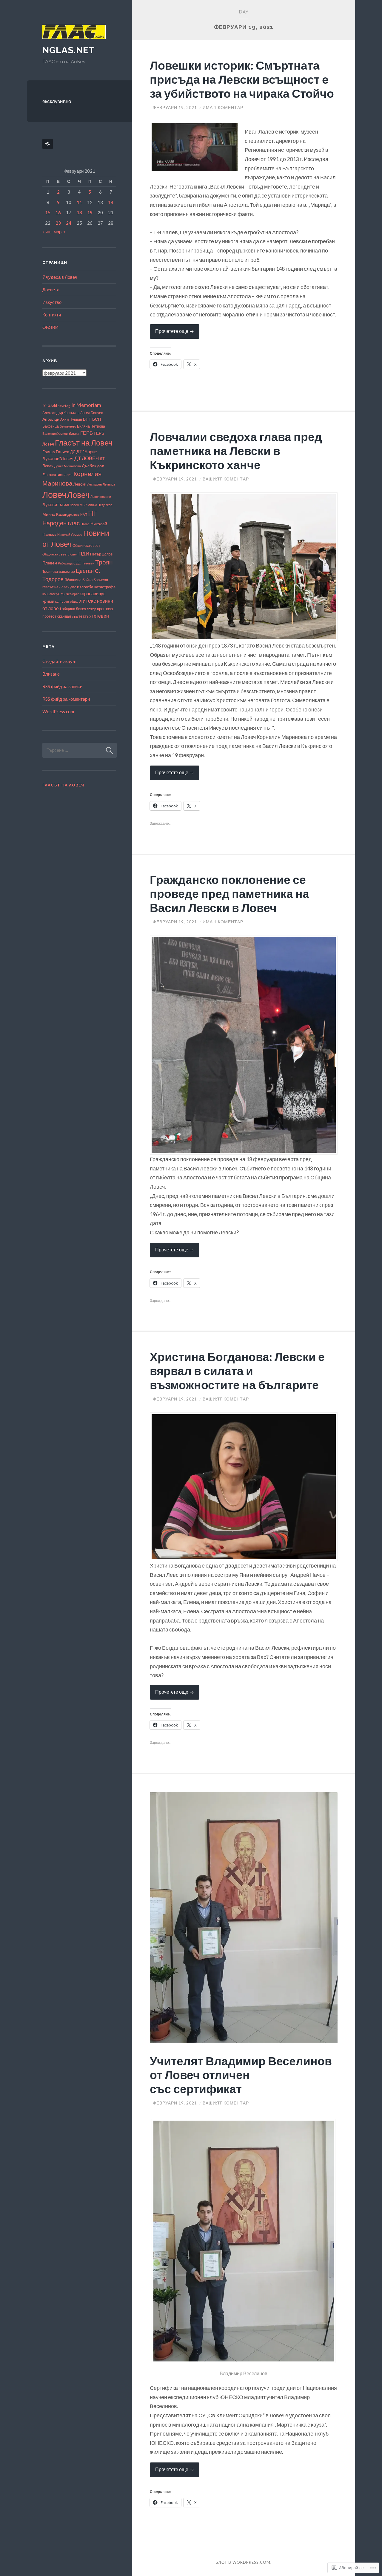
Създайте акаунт (60, 661)
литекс (88, 601)
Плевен (50, 563)
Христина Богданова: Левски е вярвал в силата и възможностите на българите (237, 1371)
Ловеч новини (101, 496)
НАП (84, 514)
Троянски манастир (59, 571)
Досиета (51, 290)
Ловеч (54, 494)
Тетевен (88, 563)
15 (48, 212)
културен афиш (67, 601)
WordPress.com (58, 711)
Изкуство (52, 302)
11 (79, 202)
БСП (97, 419)
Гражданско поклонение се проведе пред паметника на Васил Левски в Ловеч (229, 893)
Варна (74, 433)
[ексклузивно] (49, 144)
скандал (64, 616)
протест (49, 616)
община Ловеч (74, 609)
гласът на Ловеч (56, 587)
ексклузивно (57, 101)
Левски (80, 484)
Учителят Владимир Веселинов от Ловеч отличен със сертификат (241, 2075)
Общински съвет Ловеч (60, 554)
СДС (77, 563)
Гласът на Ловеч (84, 443)
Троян (104, 562)
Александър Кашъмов (61, 413)
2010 (46, 406)
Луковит (51, 504)
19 (90, 212)
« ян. (47, 232)
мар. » (60, 232)
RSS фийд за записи (62, 686)
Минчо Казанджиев (61, 514)
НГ (93, 513)
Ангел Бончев (92, 413)
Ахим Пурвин (71, 419)
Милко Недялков (100, 505)
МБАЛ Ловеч (69, 505)
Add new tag (60, 406)
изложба (85, 587)
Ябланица (73, 580)
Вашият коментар (226, 479)
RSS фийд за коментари (66, 699)
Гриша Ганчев (56, 452)
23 (58, 223)
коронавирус (93, 594)
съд (75, 616)
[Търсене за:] (80, 750)
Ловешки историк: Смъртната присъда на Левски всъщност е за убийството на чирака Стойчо (242, 79)
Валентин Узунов (55, 433)
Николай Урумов (70, 534)
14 (111, 202)
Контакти (52, 315)
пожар (91, 609)
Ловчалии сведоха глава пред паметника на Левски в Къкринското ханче (236, 451)
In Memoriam (86, 405)
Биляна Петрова (91, 426)
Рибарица (65, 563)
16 (58, 212)
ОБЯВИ (50, 327)
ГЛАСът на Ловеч (63, 785)
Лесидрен (94, 484)
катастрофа (105, 587)
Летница (109, 484)
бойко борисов (95, 580)
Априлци (51, 419)
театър (85, 616)
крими (48, 601)
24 (69, 223)
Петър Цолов (101, 554)
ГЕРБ (87, 433)
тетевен (100, 616)
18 (79, 212)
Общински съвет (86, 545)
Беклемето (68, 426)
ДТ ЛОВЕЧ (87, 458)
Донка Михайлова (68, 466)
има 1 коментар (223, 107)
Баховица (51, 426)
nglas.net (69, 50)
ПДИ (84, 554)
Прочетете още (172, 333)
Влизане (51, 674)
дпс (73, 587)
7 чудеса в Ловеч (60, 277)
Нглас (85, 524)
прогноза (105, 609)
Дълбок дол (93, 466)
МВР (83, 505)
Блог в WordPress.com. (244, 2562)
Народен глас (61, 523)
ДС (73, 452)
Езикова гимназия (57, 475)
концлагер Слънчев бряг (61, 594)
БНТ (87, 419)
